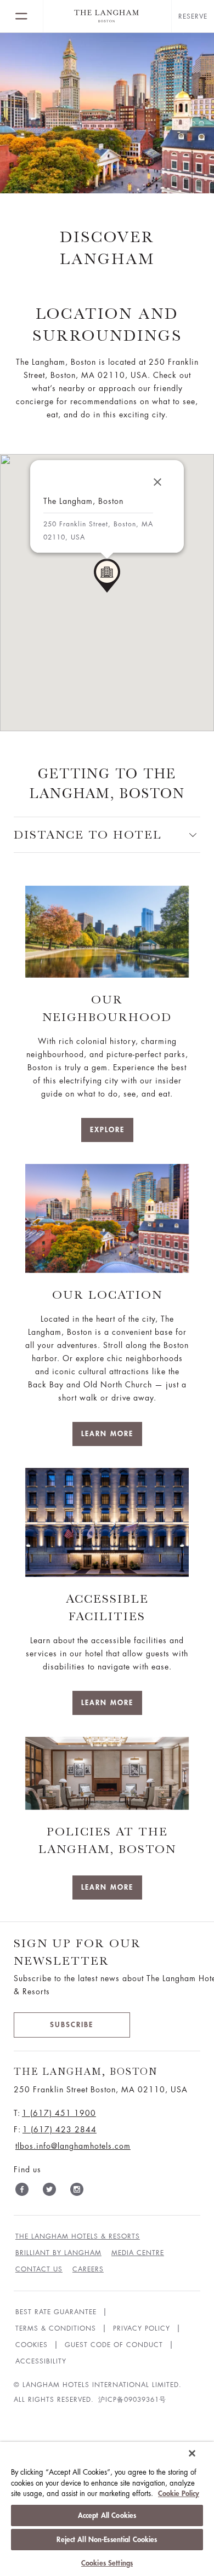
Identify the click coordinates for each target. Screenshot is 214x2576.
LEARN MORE (107, 1434)
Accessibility (41, 2361)
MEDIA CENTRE (138, 2253)
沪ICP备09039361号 (132, 2400)
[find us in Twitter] (49, 2191)
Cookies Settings (107, 2563)
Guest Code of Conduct (114, 2345)
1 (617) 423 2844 (60, 2130)
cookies (32, 2345)
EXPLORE (107, 1130)
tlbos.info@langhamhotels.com (73, 2146)
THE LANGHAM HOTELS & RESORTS (78, 2236)
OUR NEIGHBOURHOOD (107, 1008)
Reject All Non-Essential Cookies (107, 2540)
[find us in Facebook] (22, 2191)
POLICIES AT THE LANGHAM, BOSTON (107, 1840)
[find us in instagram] (77, 2191)
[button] (107, 576)
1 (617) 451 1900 (59, 2113)
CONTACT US (39, 2269)
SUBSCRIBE (72, 2025)
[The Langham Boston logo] (107, 16)
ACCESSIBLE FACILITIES (107, 1607)
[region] (107, 2509)
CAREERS (88, 2269)
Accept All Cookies (107, 2515)
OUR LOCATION (107, 1295)
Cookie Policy (179, 2494)
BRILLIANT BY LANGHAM (58, 2253)
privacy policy (142, 2328)
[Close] (157, 482)
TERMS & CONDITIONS (56, 2328)
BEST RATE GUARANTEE (56, 2312)
